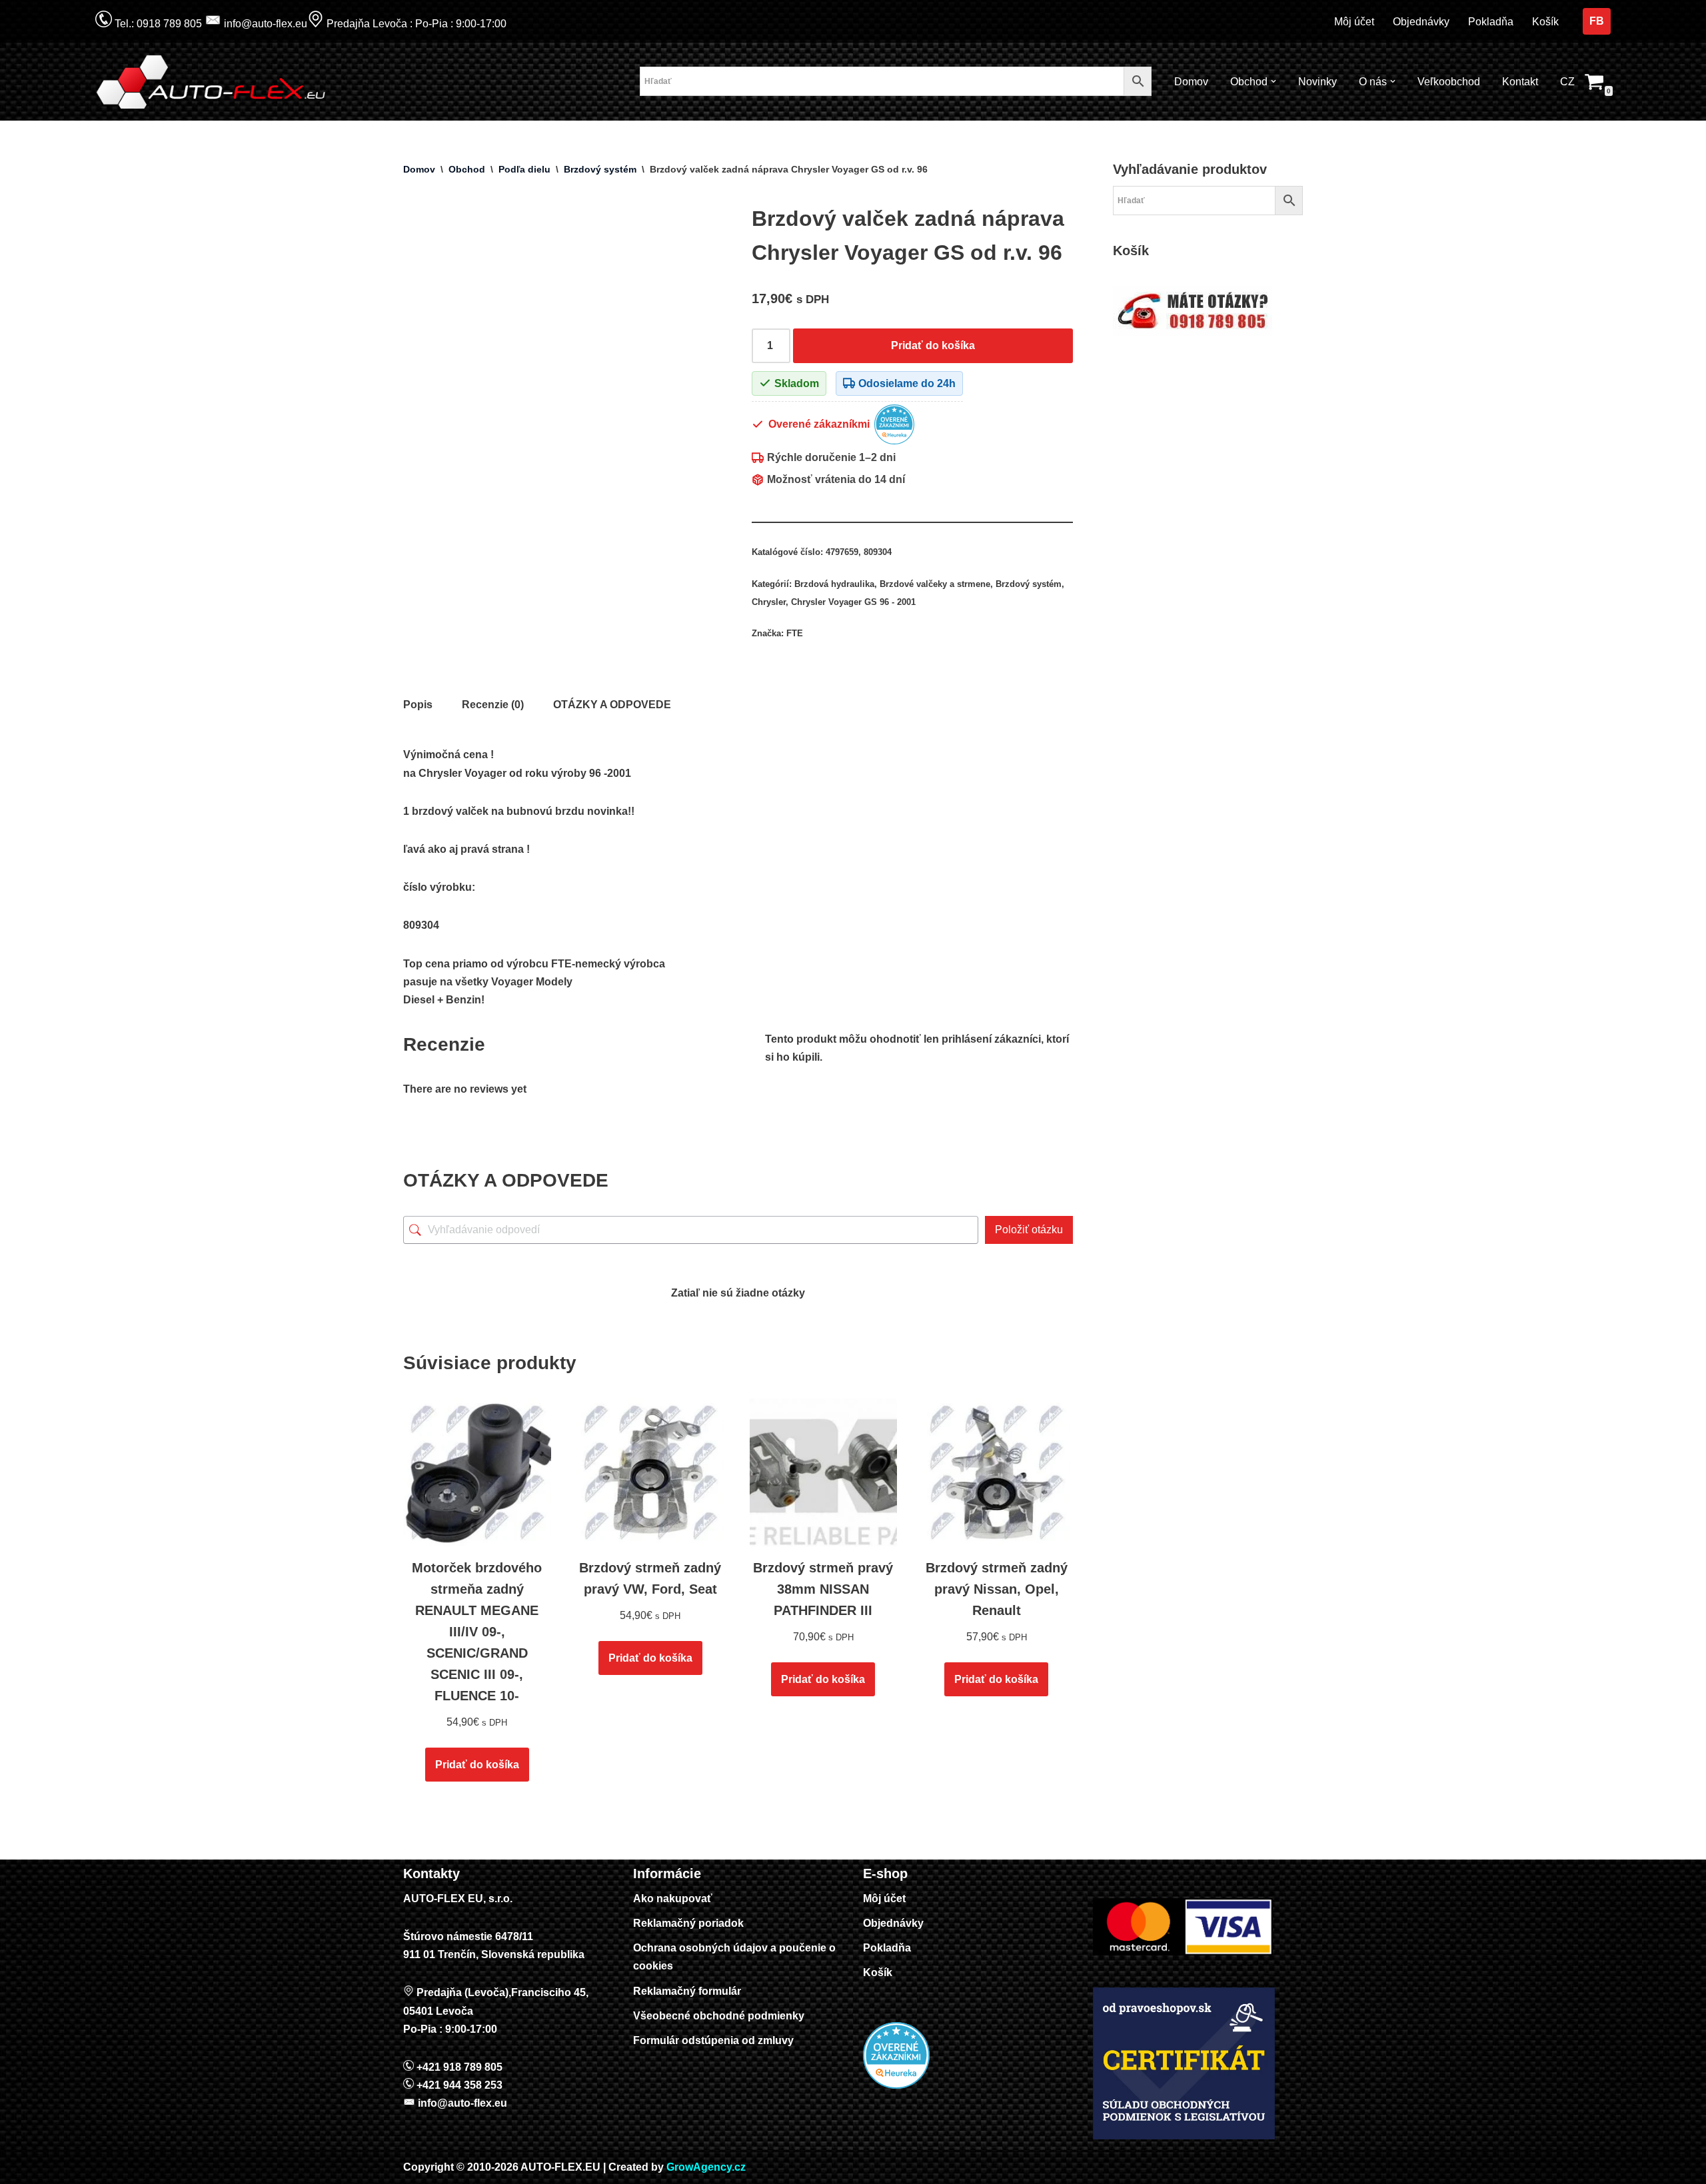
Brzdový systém (600, 169)
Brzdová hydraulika (834, 584)
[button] (1274, 81)
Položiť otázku (1029, 1230)
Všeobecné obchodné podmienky (719, 2016)
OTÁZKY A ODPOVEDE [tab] (612, 705)
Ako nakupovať (673, 1899)
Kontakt (1520, 82)
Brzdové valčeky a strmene (935, 584)
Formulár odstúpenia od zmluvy (713, 2040)
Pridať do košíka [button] (477, 1765)
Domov (1191, 82)
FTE (795, 633)
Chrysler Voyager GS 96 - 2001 (853, 602)
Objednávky (1421, 22)
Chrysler (769, 602)
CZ (1567, 82)
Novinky (1317, 82)
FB (1597, 21)
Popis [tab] (418, 705)
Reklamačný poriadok (688, 1923)
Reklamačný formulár (687, 1991)
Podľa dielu (524, 169)
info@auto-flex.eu (264, 24)
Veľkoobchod (1449, 82)
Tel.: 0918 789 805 (157, 24)
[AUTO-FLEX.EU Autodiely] (212, 82)
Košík (1545, 22)
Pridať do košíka (933, 345)
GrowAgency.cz (706, 2167)
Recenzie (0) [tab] (493, 705)
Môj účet (1354, 22)
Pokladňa (1491, 22)
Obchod (467, 169)
